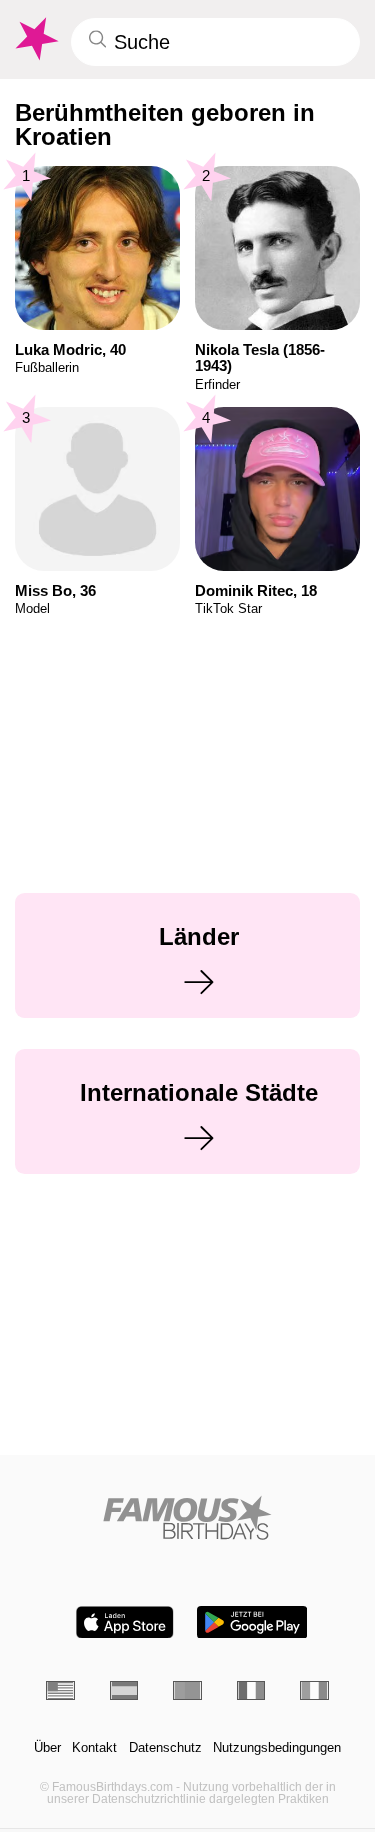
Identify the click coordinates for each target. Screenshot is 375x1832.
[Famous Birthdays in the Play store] (252, 1622)
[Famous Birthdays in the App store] (125, 1622)
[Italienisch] (314, 1690)
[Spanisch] (124, 1690)
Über (47, 1748)
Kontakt (94, 1748)
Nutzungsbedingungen (277, 1748)
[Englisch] (60, 1690)
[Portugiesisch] (187, 1690)
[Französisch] (251, 1690)
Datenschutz (165, 1748)
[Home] (187, 1517)
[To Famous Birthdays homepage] (35, 39)
